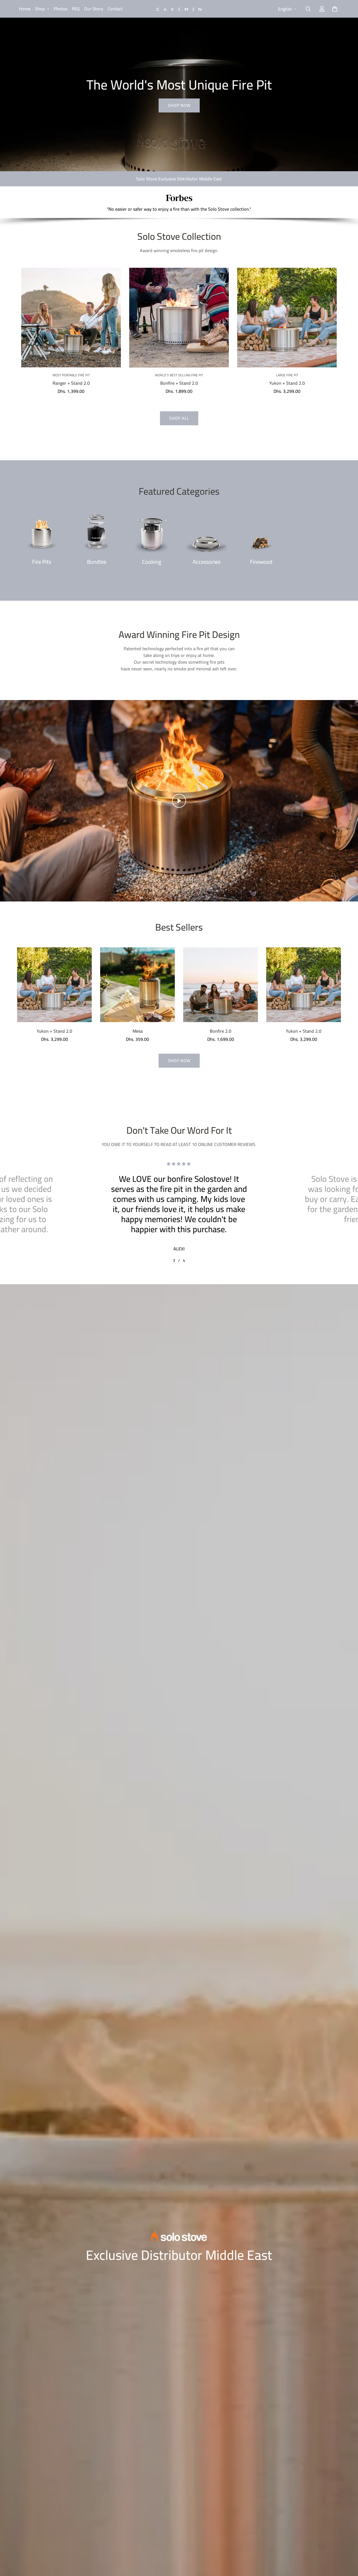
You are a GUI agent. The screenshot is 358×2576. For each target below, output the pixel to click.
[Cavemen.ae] (179, 9)
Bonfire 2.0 (221, 1031)
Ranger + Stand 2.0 (71, 383)
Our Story (94, 9)
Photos (61, 9)
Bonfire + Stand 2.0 (179, 383)
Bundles (97, 562)
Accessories (207, 562)
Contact (115, 9)
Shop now (179, 105)
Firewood (261, 562)
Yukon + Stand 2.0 (287, 383)
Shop (40, 9)
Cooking (152, 562)
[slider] (153, 894)
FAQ (76, 9)
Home (25, 9)
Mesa (138, 1031)
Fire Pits (42, 562)
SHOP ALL (179, 418)
